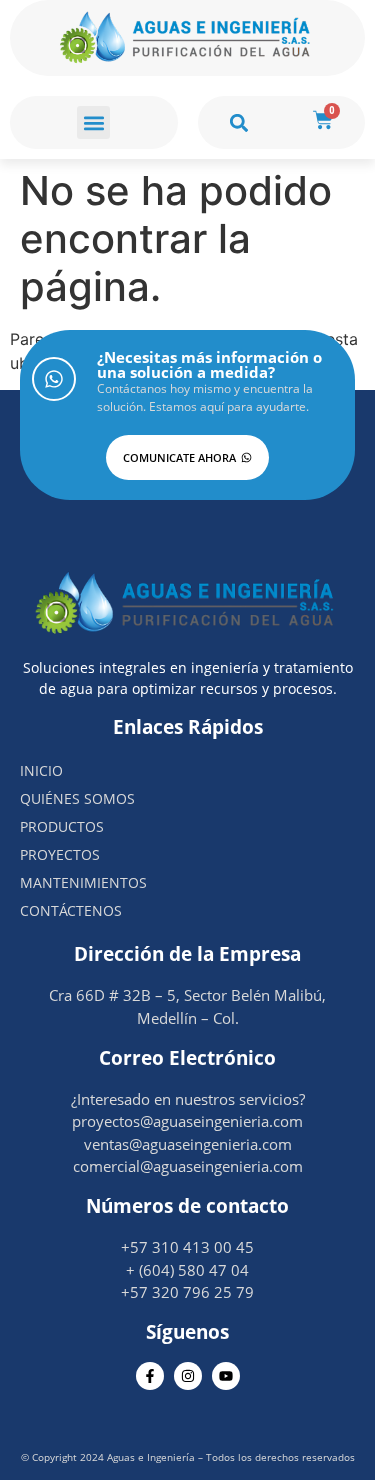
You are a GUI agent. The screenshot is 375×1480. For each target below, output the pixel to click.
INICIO (41, 770)
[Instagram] (188, 1376)
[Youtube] (226, 1376)
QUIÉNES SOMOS (77, 798)
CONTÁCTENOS (71, 910)
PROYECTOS (60, 854)
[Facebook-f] (150, 1376)
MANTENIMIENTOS (83, 882)
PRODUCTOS (62, 826)
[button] (93, 122)
